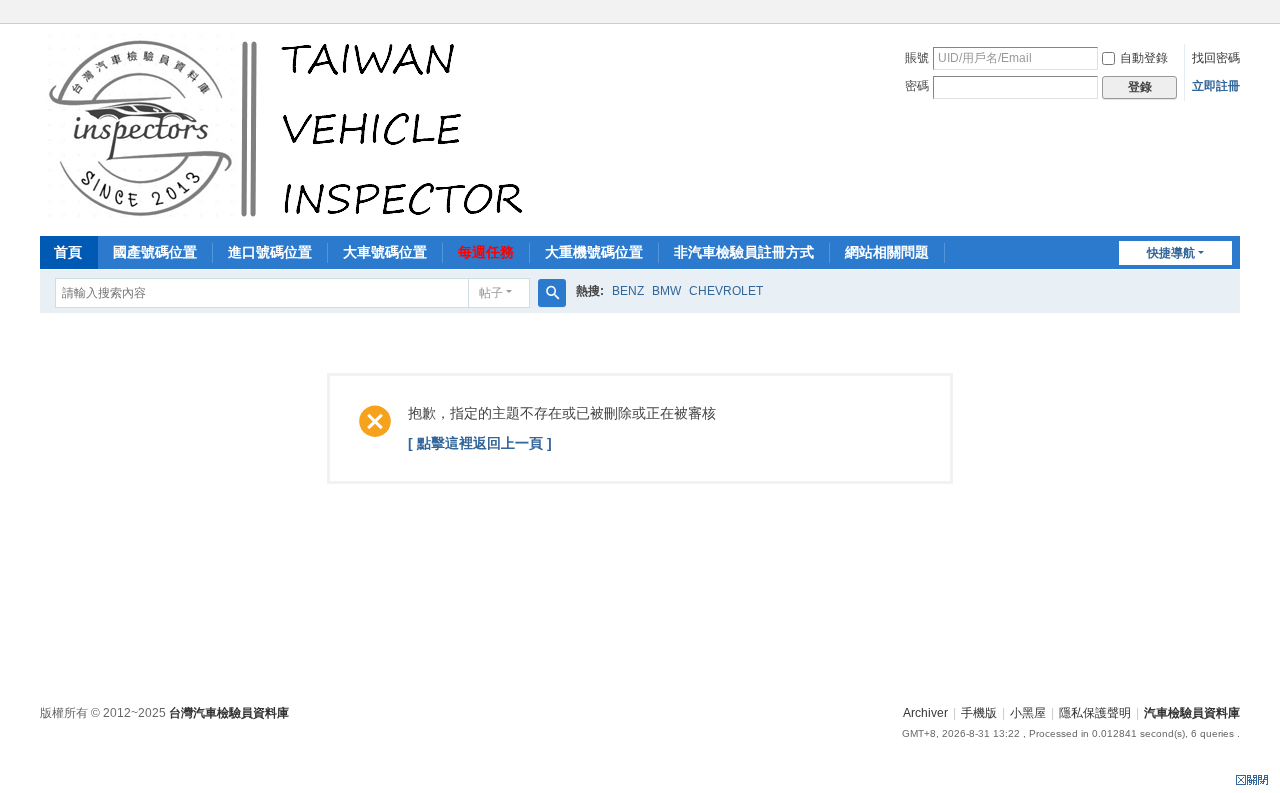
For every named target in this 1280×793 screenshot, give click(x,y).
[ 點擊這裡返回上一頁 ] (480, 443)
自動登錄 (1144, 58)
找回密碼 (1216, 58)
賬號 (917, 58)
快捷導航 (1171, 253)
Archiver (925, 713)
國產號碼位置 (155, 252)
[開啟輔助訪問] (1235, 14)
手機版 (979, 713)
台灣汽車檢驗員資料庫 (229, 713)
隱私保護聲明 (1095, 713)
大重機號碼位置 (594, 252)
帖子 (491, 293)
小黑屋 (1028, 713)
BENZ (628, 291)
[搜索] (552, 293)
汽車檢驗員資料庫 (1192, 713)
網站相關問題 (887, 252)
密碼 (917, 86)
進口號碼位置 (270, 252)
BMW (666, 291)
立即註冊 (1216, 86)
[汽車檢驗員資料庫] (290, 128)
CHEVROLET (726, 291)
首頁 (68, 252)
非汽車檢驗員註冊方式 (744, 252)
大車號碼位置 (385, 252)
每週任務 (486, 252)
